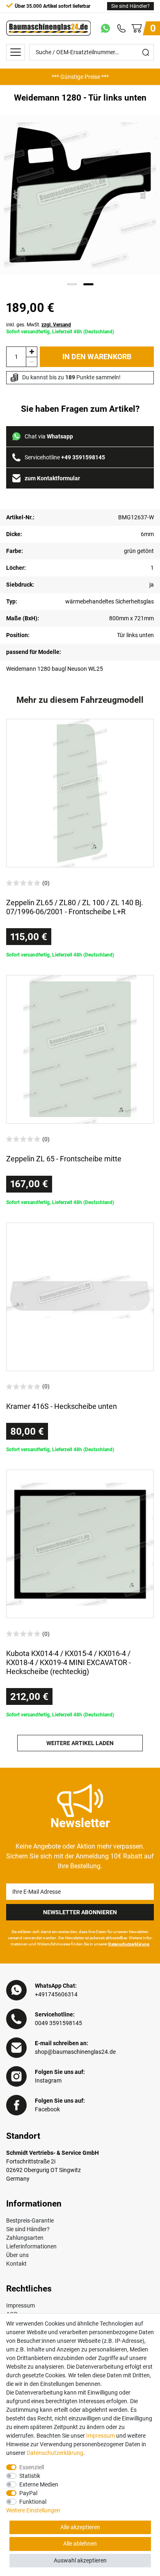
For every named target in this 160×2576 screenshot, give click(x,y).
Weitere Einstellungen (33, 2510)
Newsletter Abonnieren (80, 1912)
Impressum (21, 2305)
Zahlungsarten (25, 2238)
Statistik (30, 2476)
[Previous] (17, 195)
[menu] (16, 52)
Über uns (17, 2255)
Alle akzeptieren (80, 2527)
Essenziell (32, 2467)
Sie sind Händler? (130, 6)
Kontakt (16, 2264)
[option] (80, 77)
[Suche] (146, 52)
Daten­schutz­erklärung (55, 2453)
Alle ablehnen (80, 2544)
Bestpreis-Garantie (30, 2220)
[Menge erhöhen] (32, 352)
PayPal (28, 2493)
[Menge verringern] (32, 362)
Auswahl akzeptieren (80, 2560)
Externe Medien (39, 2484)
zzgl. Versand (56, 325)
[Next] (144, 195)
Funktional (33, 2502)
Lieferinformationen (31, 2246)
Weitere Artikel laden (80, 1743)
